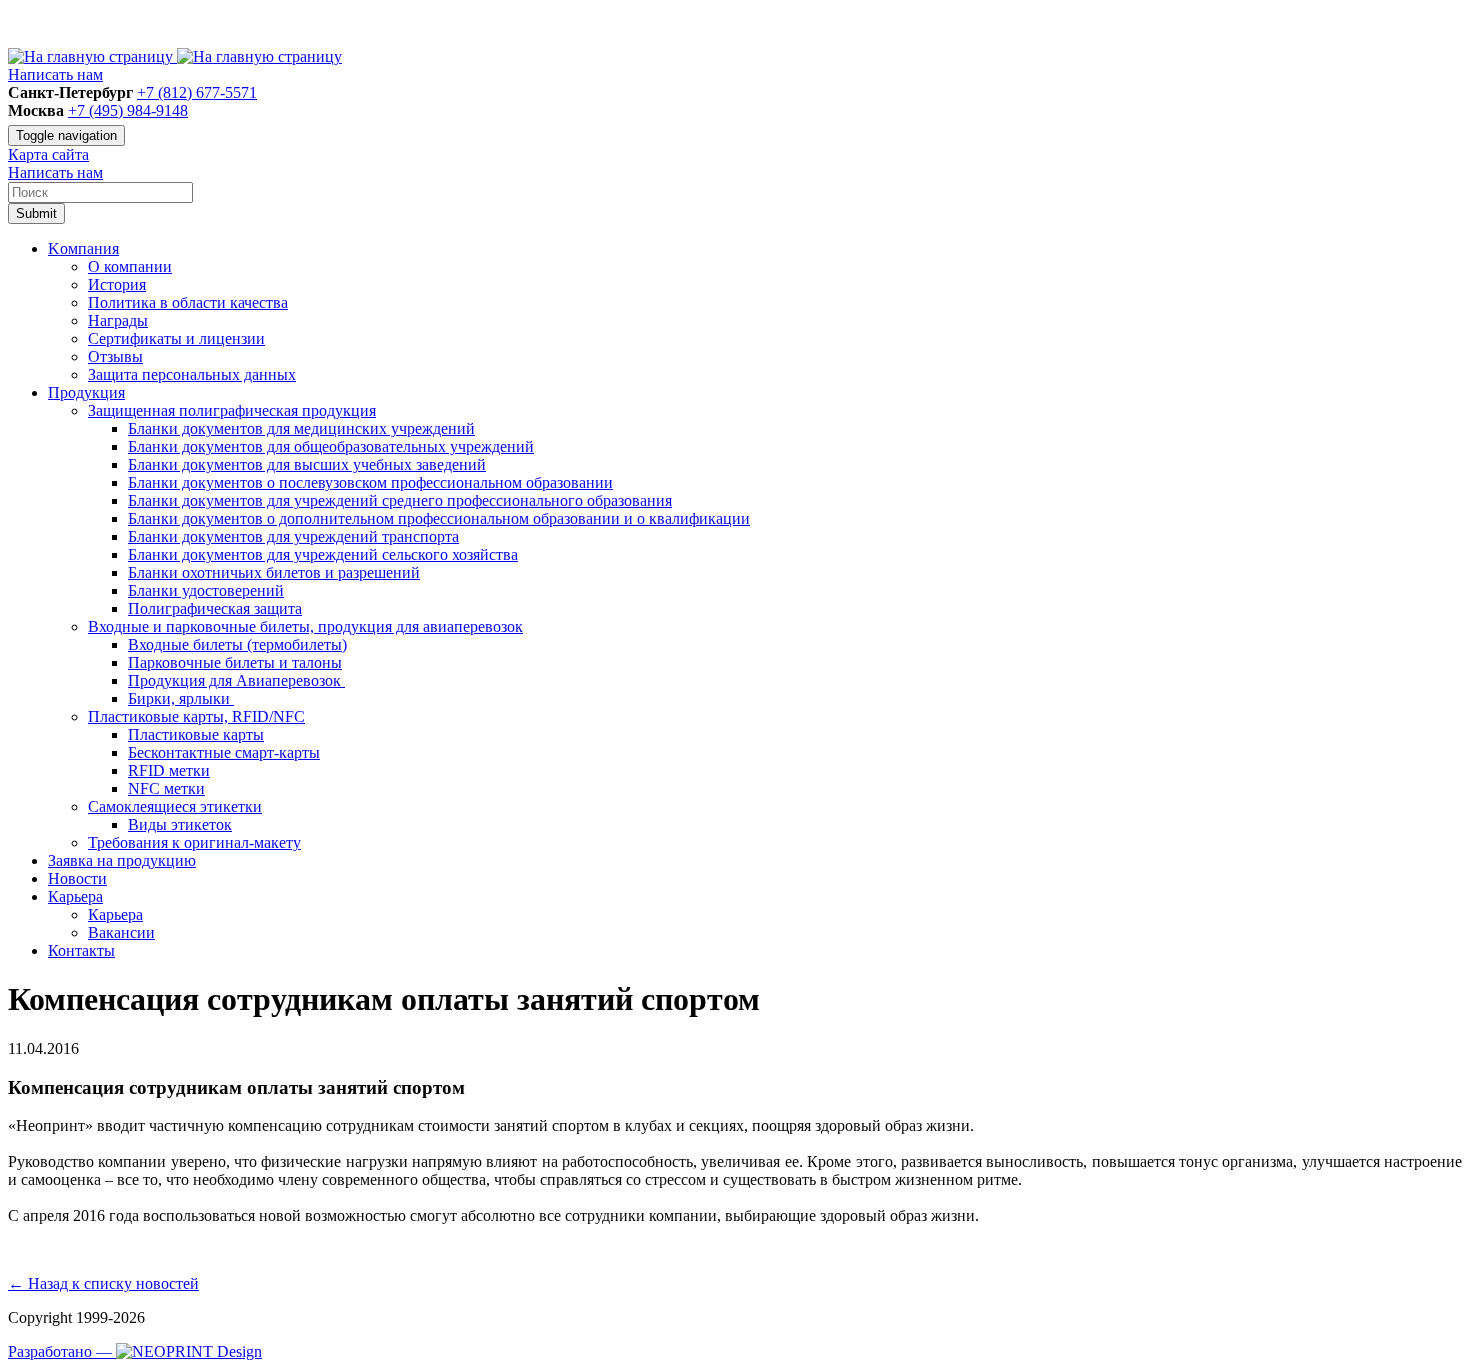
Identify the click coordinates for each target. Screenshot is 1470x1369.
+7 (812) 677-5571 (197, 92)
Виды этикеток (180, 824)
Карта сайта (48, 154)
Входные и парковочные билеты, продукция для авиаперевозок (305, 626)
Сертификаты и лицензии (176, 338)
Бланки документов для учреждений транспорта (293, 536)
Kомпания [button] (83, 248)
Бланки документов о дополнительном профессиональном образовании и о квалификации (439, 518)
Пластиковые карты (196, 734)
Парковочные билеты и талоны (235, 662)
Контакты (81, 950)
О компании (130, 266)
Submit (36, 213)
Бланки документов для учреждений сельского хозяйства (323, 554)
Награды (118, 320)
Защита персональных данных (192, 374)
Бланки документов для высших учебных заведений (307, 464)
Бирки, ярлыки (181, 698)
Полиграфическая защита (215, 608)
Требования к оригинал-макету (194, 842)
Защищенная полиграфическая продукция (232, 410)
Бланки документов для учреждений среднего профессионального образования (400, 500)
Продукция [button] (86, 392)
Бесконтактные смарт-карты (224, 752)
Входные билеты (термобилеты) (237, 644)
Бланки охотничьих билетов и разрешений (274, 572)
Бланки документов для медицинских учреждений (301, 428)
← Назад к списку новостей (103, 1283)
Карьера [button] (75, 896)
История (117, 284)
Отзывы (115, 356)
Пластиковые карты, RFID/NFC (196, 716)
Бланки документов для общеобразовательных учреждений (331, 446)
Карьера (115, 914)
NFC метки (166, 788)
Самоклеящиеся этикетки (175, 806)
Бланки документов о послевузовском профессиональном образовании (370, 482)
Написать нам (55, 74)
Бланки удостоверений (206, 590)
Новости (77, 878)
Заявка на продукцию (122, 860)
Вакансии (121, 932)
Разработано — (62, 1351)
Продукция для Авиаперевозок (236, 680)
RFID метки (169, 770)
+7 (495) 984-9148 (128, 110)
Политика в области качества (188, 302)
